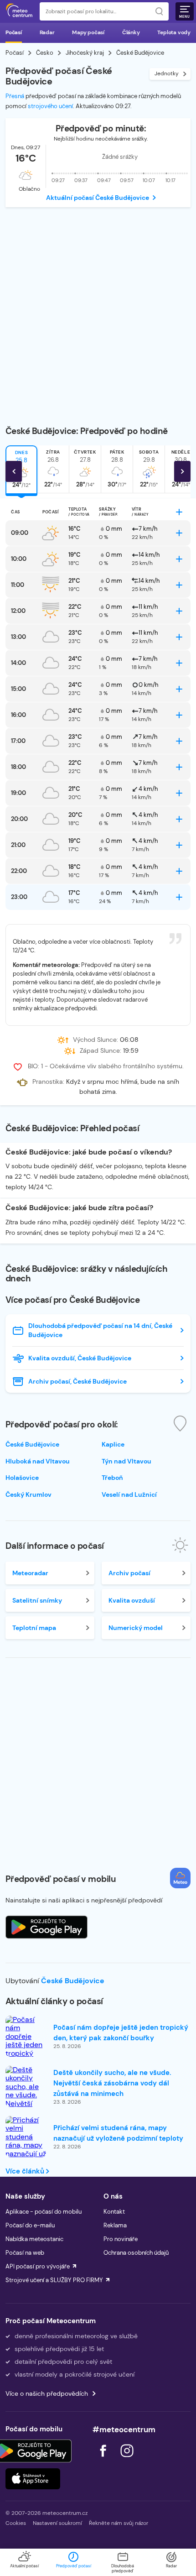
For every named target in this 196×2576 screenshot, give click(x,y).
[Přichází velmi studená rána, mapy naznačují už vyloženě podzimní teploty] (26, 2150)
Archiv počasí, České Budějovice (77, 1381)
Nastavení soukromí (57, 2523)
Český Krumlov (28, 1494)
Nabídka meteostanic (34, 2239)
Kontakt (114, 2212)
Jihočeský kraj (85, 53)
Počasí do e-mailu (30, 2225)
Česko (45, 53)
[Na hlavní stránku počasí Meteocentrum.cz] (19, 11)
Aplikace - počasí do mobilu (44, 2212)
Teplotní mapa (34, 1628)
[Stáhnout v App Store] (33, 2479)
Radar (47, 32)
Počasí (14, 32)
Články (131, 32)
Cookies (16, 2523)
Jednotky (167, 73)
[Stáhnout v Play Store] (33, 2451)
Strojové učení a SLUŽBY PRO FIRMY (54, 2280)
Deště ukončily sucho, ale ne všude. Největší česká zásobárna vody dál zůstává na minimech (112, 2083)
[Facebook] (104, 2459)
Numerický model (136, 1628)
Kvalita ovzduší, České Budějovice (80, 1358)
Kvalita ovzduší (132, 1600)
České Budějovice (73, 1981)
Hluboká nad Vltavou (38, 1461)
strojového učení (50, 106)
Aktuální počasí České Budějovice (98, 198)
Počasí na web (25, 2253)
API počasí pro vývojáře (38, 2266)
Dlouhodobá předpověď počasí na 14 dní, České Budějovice (100, 1330)
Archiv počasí (129, 1573)
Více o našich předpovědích (47, 2393)
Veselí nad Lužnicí (129, 1494)
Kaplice (113, 1444)
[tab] (53, 469)
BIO (33, 1066)
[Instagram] (127, 2459)
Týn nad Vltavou (126, 1461)
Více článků (26, 2171)
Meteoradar (30, 1573)
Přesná (15, 96)
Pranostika (48, 1082)
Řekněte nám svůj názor (119, 2523)
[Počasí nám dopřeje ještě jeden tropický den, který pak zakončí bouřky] (26, 2049)
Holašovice (22, 1478)
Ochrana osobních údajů (136, 2253)
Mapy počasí (88, 32)
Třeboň (112, 1478)
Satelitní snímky (37, 1600)
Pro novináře (121, 2239)
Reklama (115, 2225)
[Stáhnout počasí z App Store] (46, 1927)
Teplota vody (174, 32)
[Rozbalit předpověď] (179, 512)
